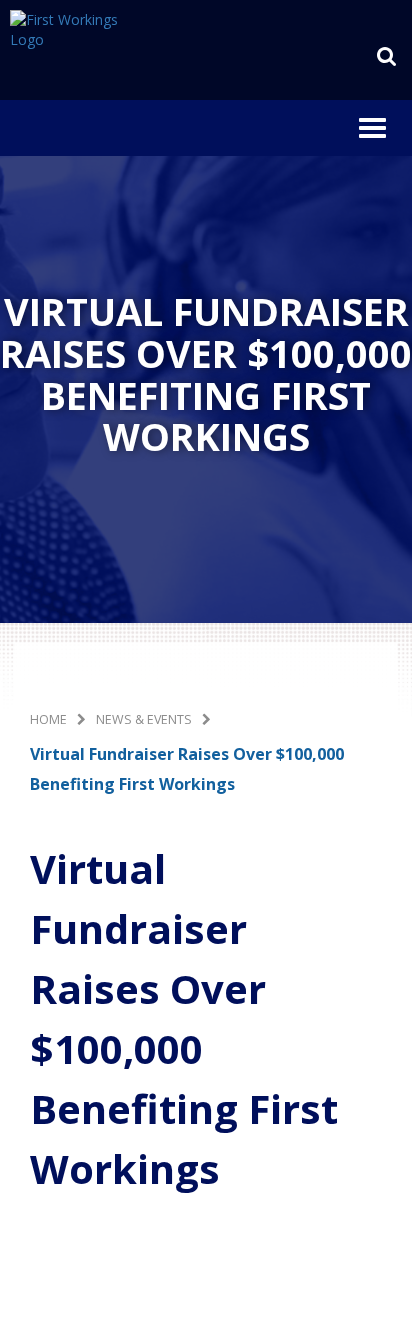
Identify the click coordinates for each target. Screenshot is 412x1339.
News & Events (144, 719)
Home (48, 719)
